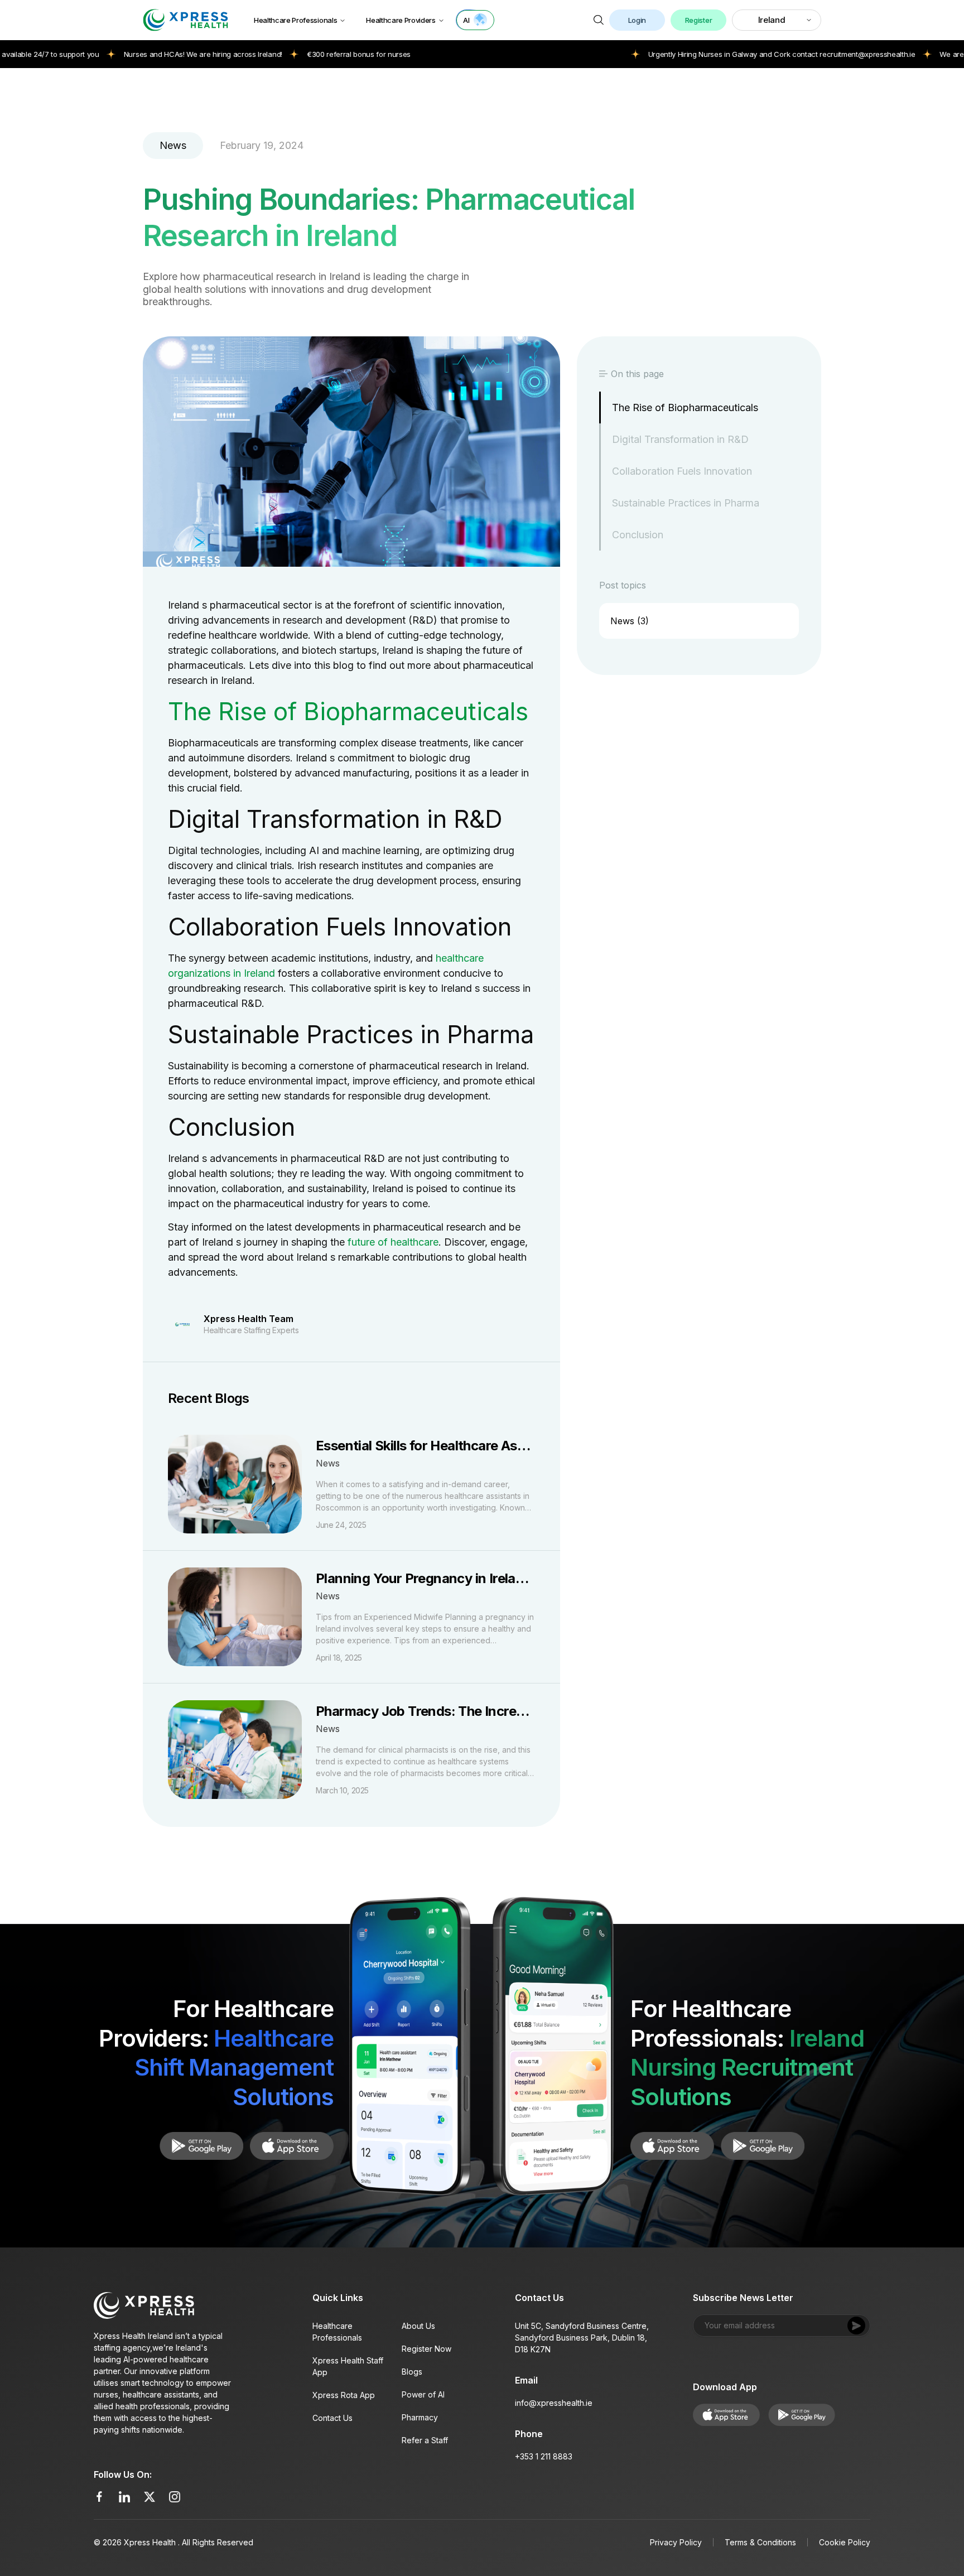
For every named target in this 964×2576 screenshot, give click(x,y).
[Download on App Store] (201, 2146)
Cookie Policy (845, 2542)
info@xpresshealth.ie (554, 2403)
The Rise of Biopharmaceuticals (685, 407)
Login (637, 20)
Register (698, 20)
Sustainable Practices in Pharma (686, 503)
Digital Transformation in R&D (680, 439)
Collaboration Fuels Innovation (682, 471)
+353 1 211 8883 (544, 2456)
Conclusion (638, 535)
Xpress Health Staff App (348, 2366)
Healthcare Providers (401, 20)
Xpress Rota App (344, 2395)
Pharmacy (420, 2417)
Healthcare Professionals (295, 20)
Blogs (412, 2372)
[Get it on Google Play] (292, 2146)
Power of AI (423, 2394)
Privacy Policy (676, 2542)
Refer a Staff (425, 2440)
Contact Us (332, 2418)
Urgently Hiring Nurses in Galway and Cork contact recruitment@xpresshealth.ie (708, 54)
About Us (418, 2326)
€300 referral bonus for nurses (285, 54)
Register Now (426, 2349)
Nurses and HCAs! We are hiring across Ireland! (129, 54)
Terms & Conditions (760, 2542)
